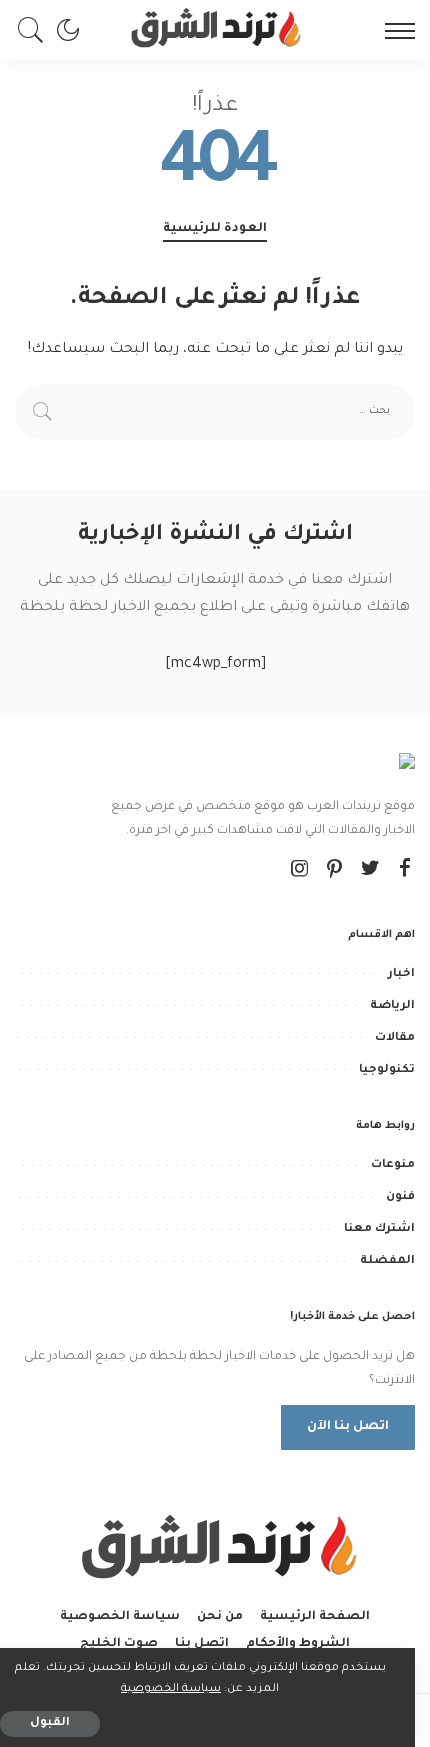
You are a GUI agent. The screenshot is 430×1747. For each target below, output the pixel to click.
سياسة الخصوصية (171, 1689)
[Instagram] (300, 871)
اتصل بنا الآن (348, 1427)
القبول (50, 1723)
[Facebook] (405, 871)
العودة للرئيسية (215, 229)
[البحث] (36, 30)
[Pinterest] (335, 871)
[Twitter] (370, 871)
